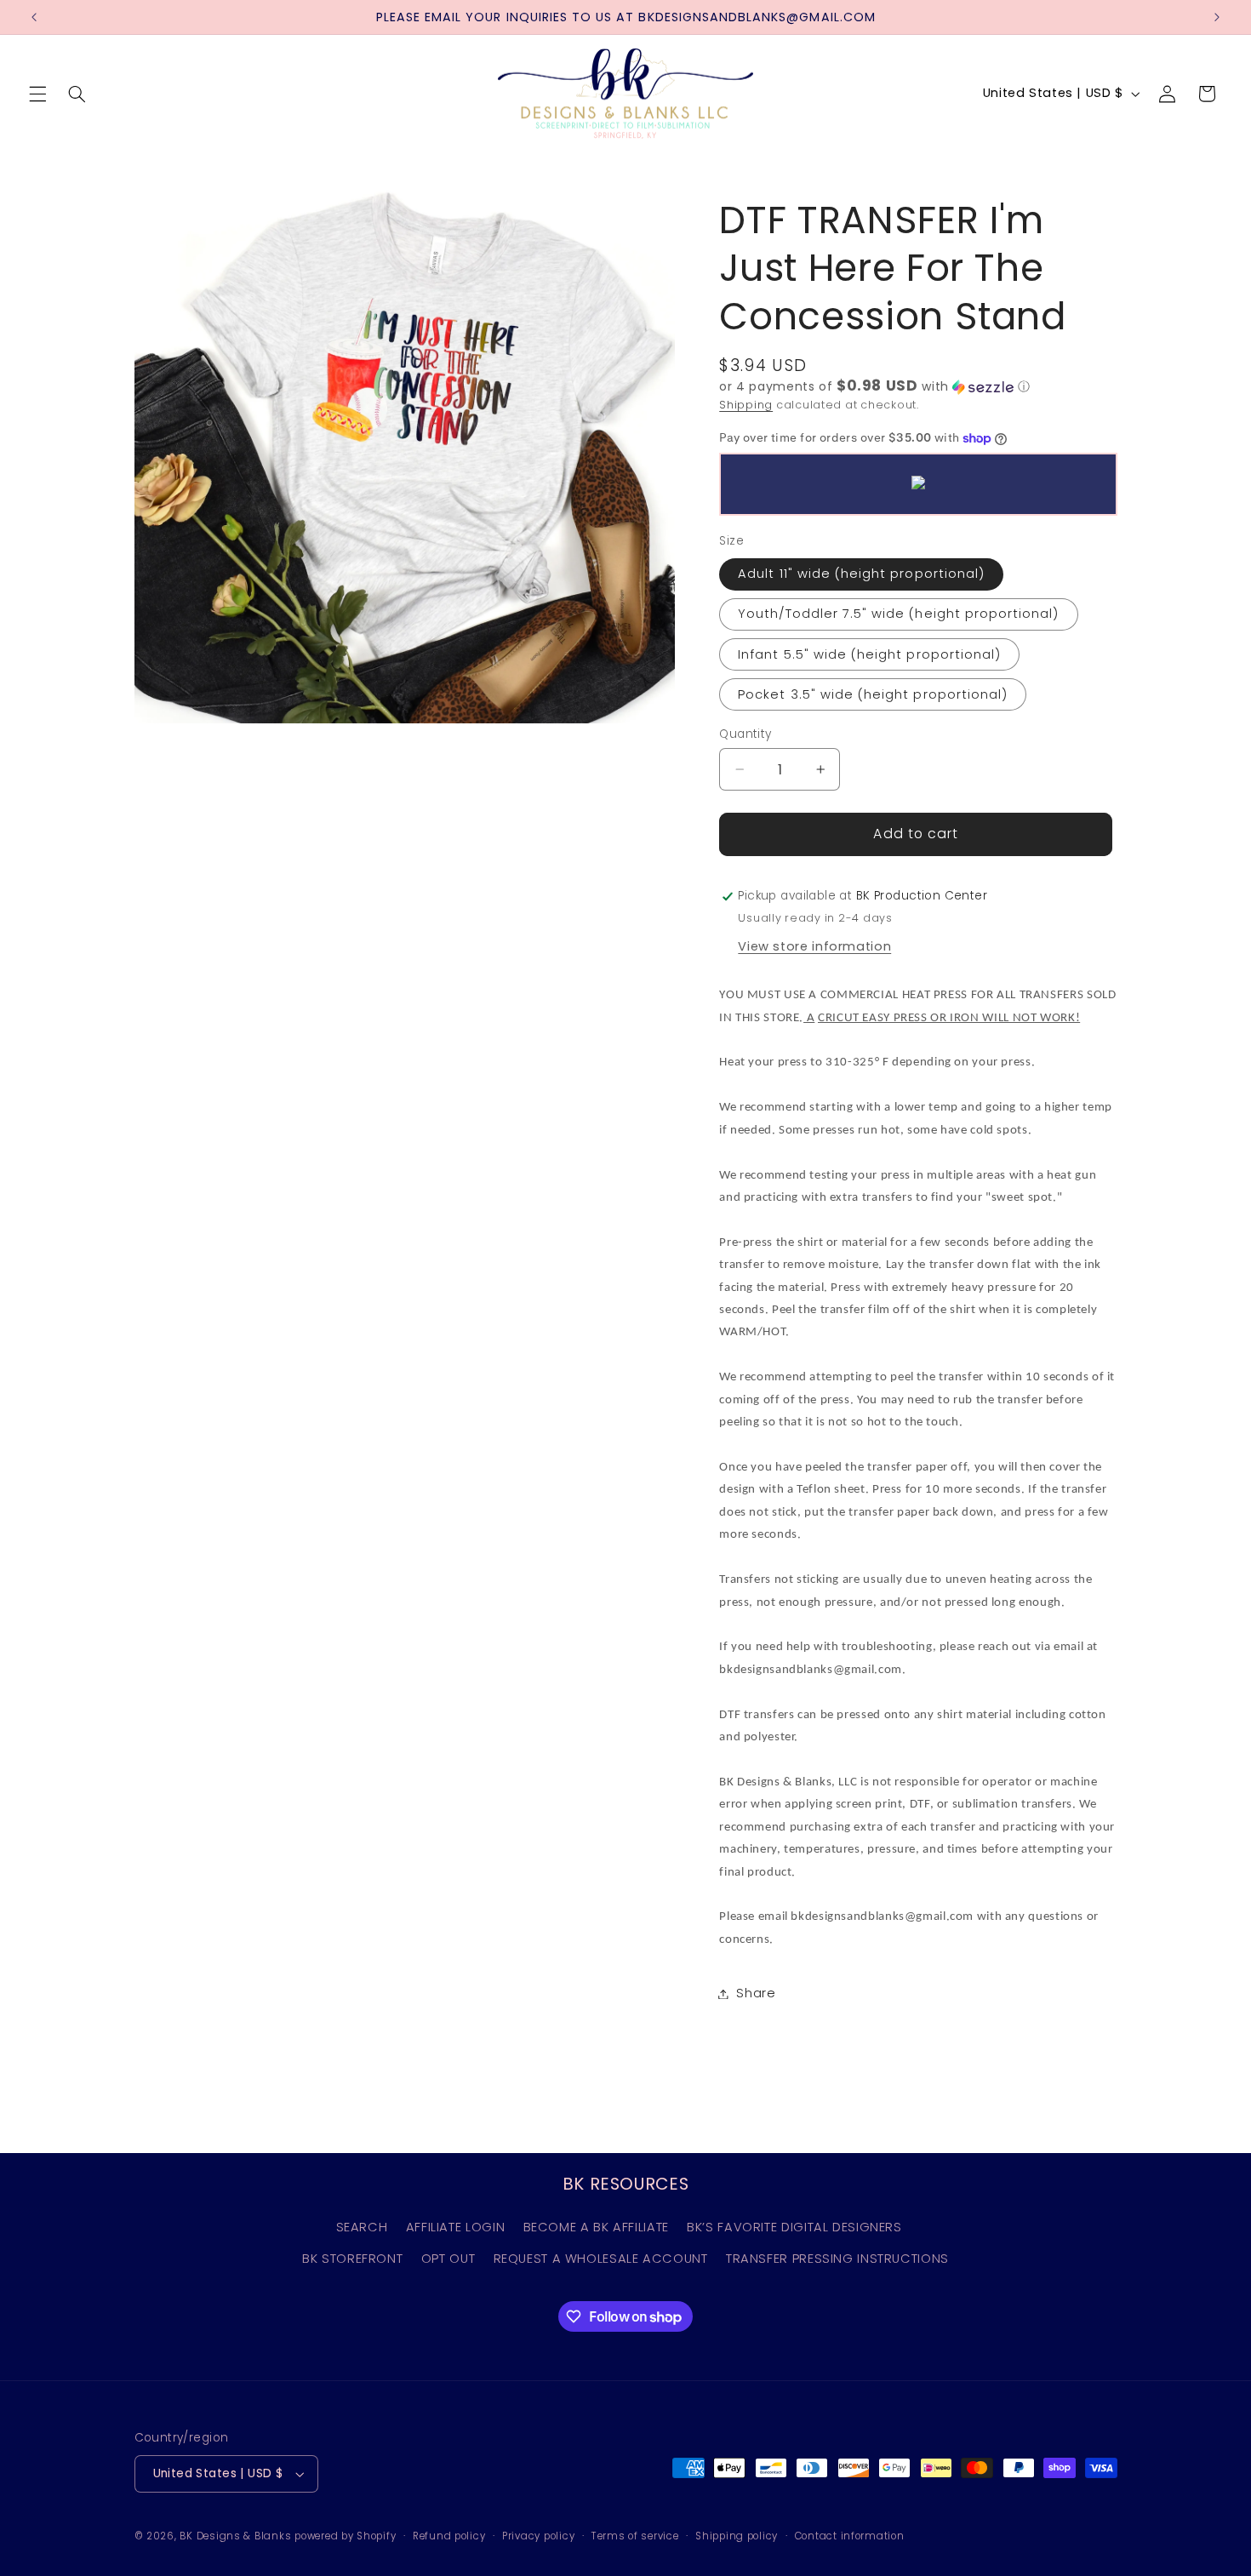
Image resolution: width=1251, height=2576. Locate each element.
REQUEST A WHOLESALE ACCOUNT (601, 2259)
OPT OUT (448, 2259)
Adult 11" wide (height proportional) (861, 574)
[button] (37, 94)
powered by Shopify (345, 2536)
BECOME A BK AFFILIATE (596, 2227)
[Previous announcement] (34, 17)
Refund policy (449, 2536)
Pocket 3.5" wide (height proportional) (873, 694)
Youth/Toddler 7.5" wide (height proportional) (898, 614)
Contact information (850, 2536)
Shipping (746, 405)
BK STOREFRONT (352, 2259)
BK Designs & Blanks (235, 2536)
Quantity (745, 734)
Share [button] (756, 1993)
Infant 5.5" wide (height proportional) (869, 654)
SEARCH (362, 2227)
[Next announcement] (1217, 17)
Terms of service (635, 2536)
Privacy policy (538, 2536)
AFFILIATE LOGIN (455, 2227)
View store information (814, 946)
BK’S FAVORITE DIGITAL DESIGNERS (794, 2227)
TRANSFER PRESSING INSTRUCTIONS (837, 2259)
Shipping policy (737, 2536)
